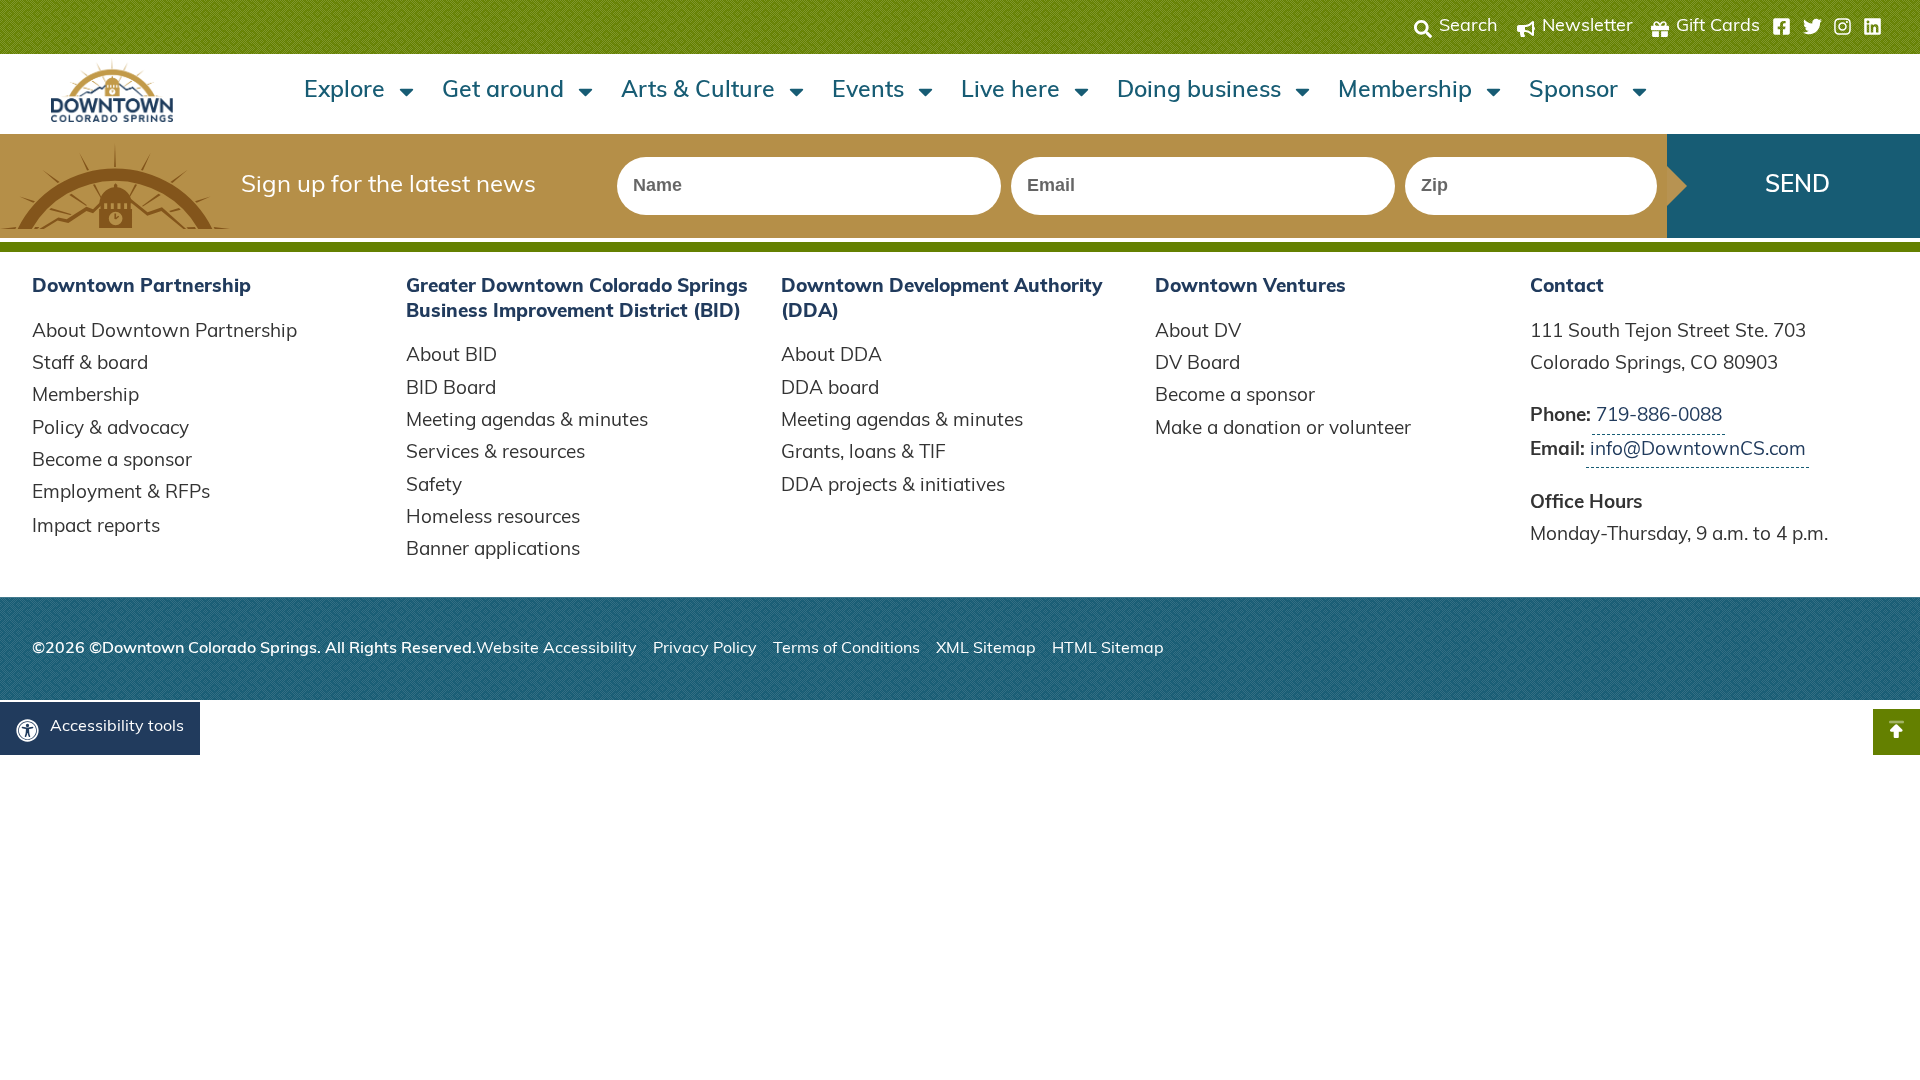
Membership (1405, 91)
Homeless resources (493, 518)
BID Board (451, 389)
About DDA (831, 356)
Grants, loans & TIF (863, 453)
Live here (1010, 91)
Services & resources (495, 453)
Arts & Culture (698, 91)
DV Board (1197, 364)
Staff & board (90, 364)
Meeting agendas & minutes (527, 421)
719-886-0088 (1659, 416)
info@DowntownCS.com (1698, 450)
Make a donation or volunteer (1283, 429)
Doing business (1199, 91)
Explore (344, 91)
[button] (1827, 27)
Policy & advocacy (110, 429)
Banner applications (493, 550)
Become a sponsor (112, 461)
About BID (451, 356)
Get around (503, 91)
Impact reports (96, 527)
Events (868, 91)
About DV (1198, 332)
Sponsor (1573, 91)
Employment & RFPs (121, 493)
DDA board (830, 389)
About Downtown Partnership (164, 332)
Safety (434, 486)
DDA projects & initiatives (893, 486)
